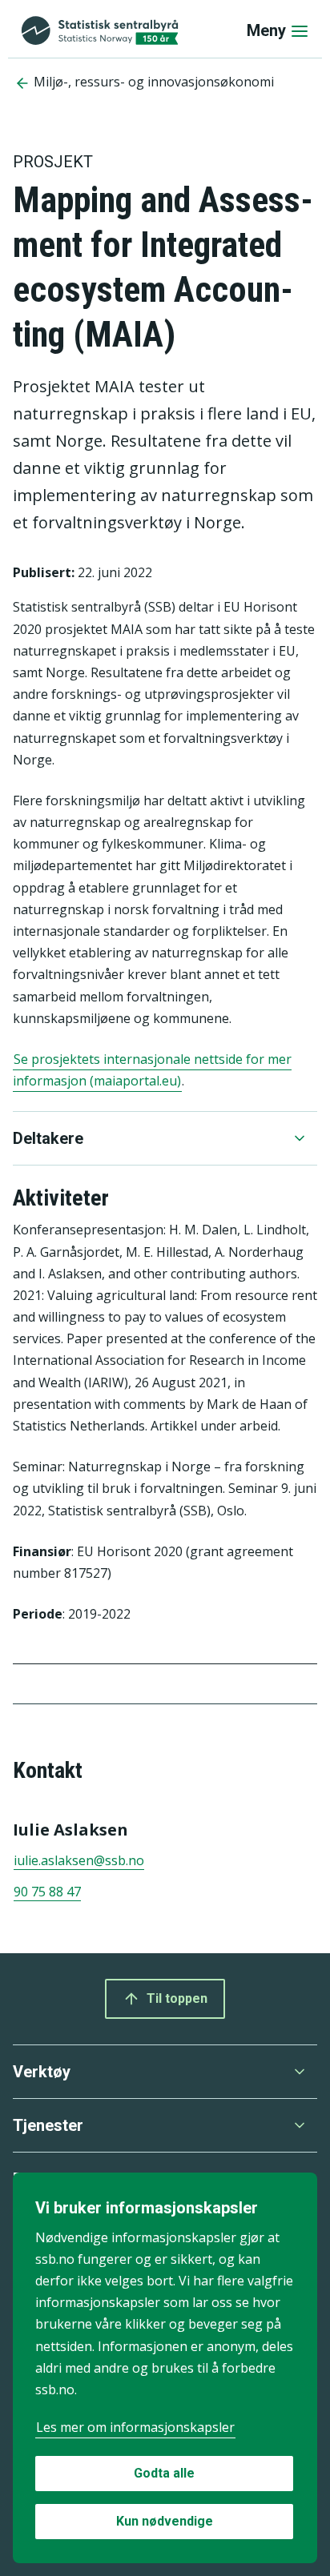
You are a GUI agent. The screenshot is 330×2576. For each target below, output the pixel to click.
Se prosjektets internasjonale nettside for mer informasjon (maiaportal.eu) (152, 1070)
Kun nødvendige (165, 2521)
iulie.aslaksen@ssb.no (79, 1860)
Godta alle (164, 2473)
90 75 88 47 (47, 1892)
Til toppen (177, 1998)
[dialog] (165, 2368)
